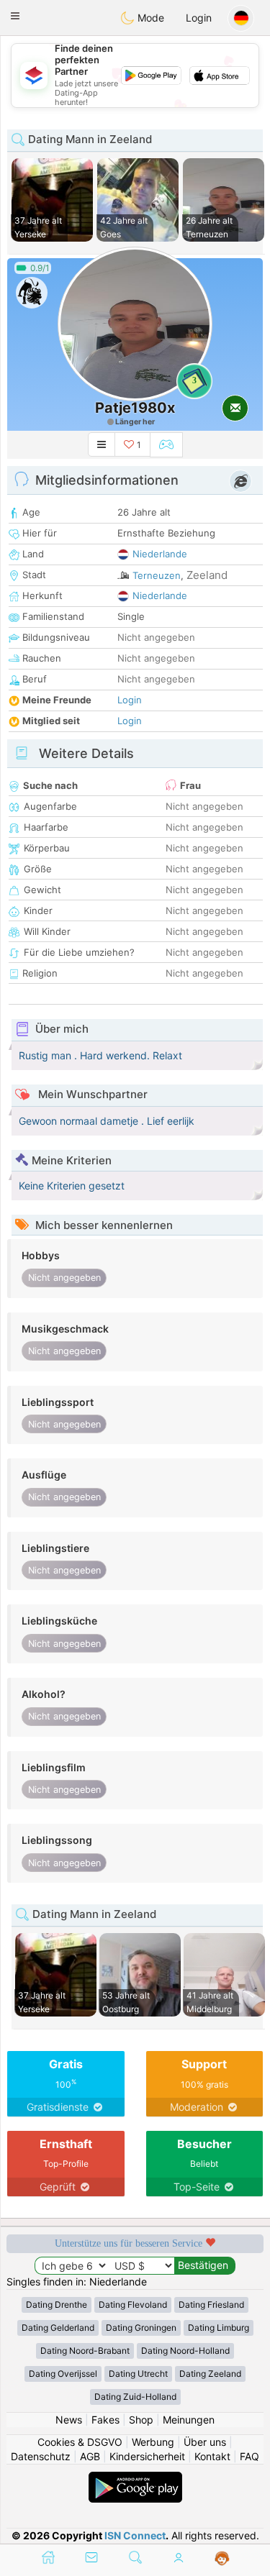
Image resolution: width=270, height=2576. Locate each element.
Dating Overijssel (63, 2374)
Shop (141, 2420)
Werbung (153, 2442)
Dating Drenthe (57, 2305)
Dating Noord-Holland (185, 2351)
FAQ (249, 2456)
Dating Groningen (141, 2328)
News (69, 2420)
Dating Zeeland (210, 2374)
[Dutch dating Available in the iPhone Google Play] (135, 2479)
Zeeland (207, 575)
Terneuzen (157, 575)
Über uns (205, 2442)
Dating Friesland (211, 2305)
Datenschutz (41, 2456)
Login (199, 18)
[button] (15, 16)
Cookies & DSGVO (80, 2442)
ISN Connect (135, 2535)
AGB (90, 2456)
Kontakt (212, 2456)
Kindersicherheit (147, 2456)
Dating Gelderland (58, 2328)
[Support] (222, 2559)
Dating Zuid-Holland (135, 2397)
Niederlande (160, 554)
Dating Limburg (219, 2328)
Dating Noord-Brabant (85, 2351)
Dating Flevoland (133, 2305)
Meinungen (189, 2420)
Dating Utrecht (138, 2374)
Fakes (105, 2420)
